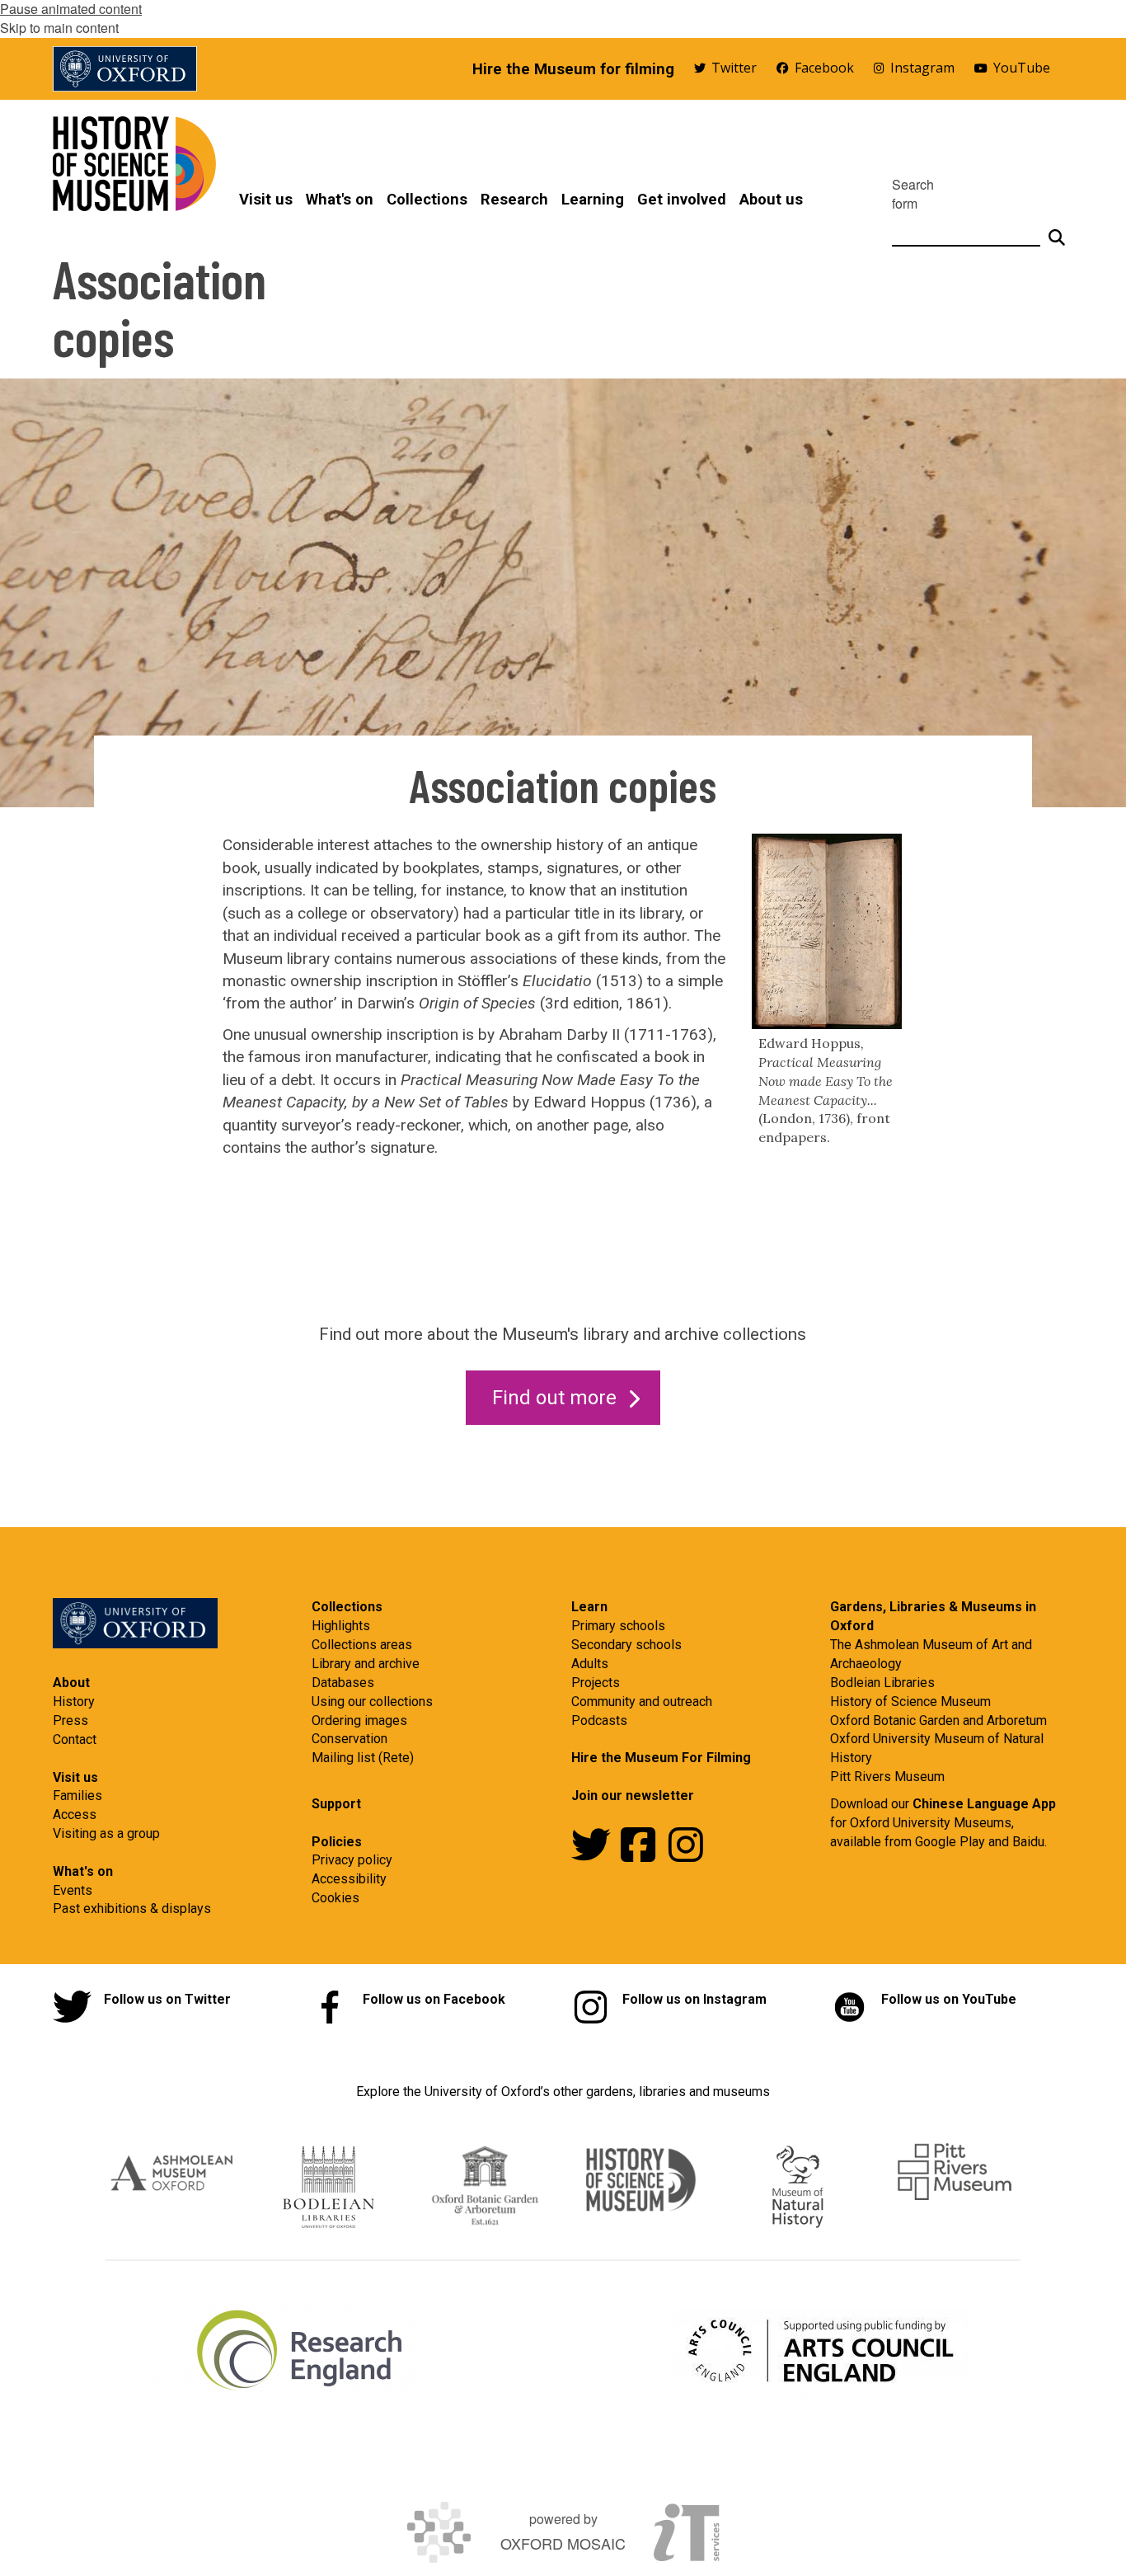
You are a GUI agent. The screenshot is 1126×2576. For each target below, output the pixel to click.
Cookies (335, 1898)
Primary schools (618, 1626)
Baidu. (1030, 1842)
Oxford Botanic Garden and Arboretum (938, 1720)
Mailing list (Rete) (363, 1758)
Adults (590, 1664)
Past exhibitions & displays (132, 1908)
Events (73, 1890)
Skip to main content (59, 28)
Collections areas (362, 1645)
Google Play (952, 1842)
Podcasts (599, 1720)
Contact (75, 1739)
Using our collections (372, 1702)
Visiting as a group (106, 1833)
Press (70, 1720)
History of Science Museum (910, 1702)
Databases (343, 1683)
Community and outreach (642, 1702)
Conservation (350, 1739)
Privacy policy (352, 1860)
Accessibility (349, 1879)
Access (75, 1814)
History (74, 1702)
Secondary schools (626, 1645)
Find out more (554, 1398)
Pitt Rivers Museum (887, 1777)
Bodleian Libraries (882, 1683)
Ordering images (359, 1720)
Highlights (341, 1626)
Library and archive (366, 1664)
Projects (596, 1683)
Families (77, 1796)
